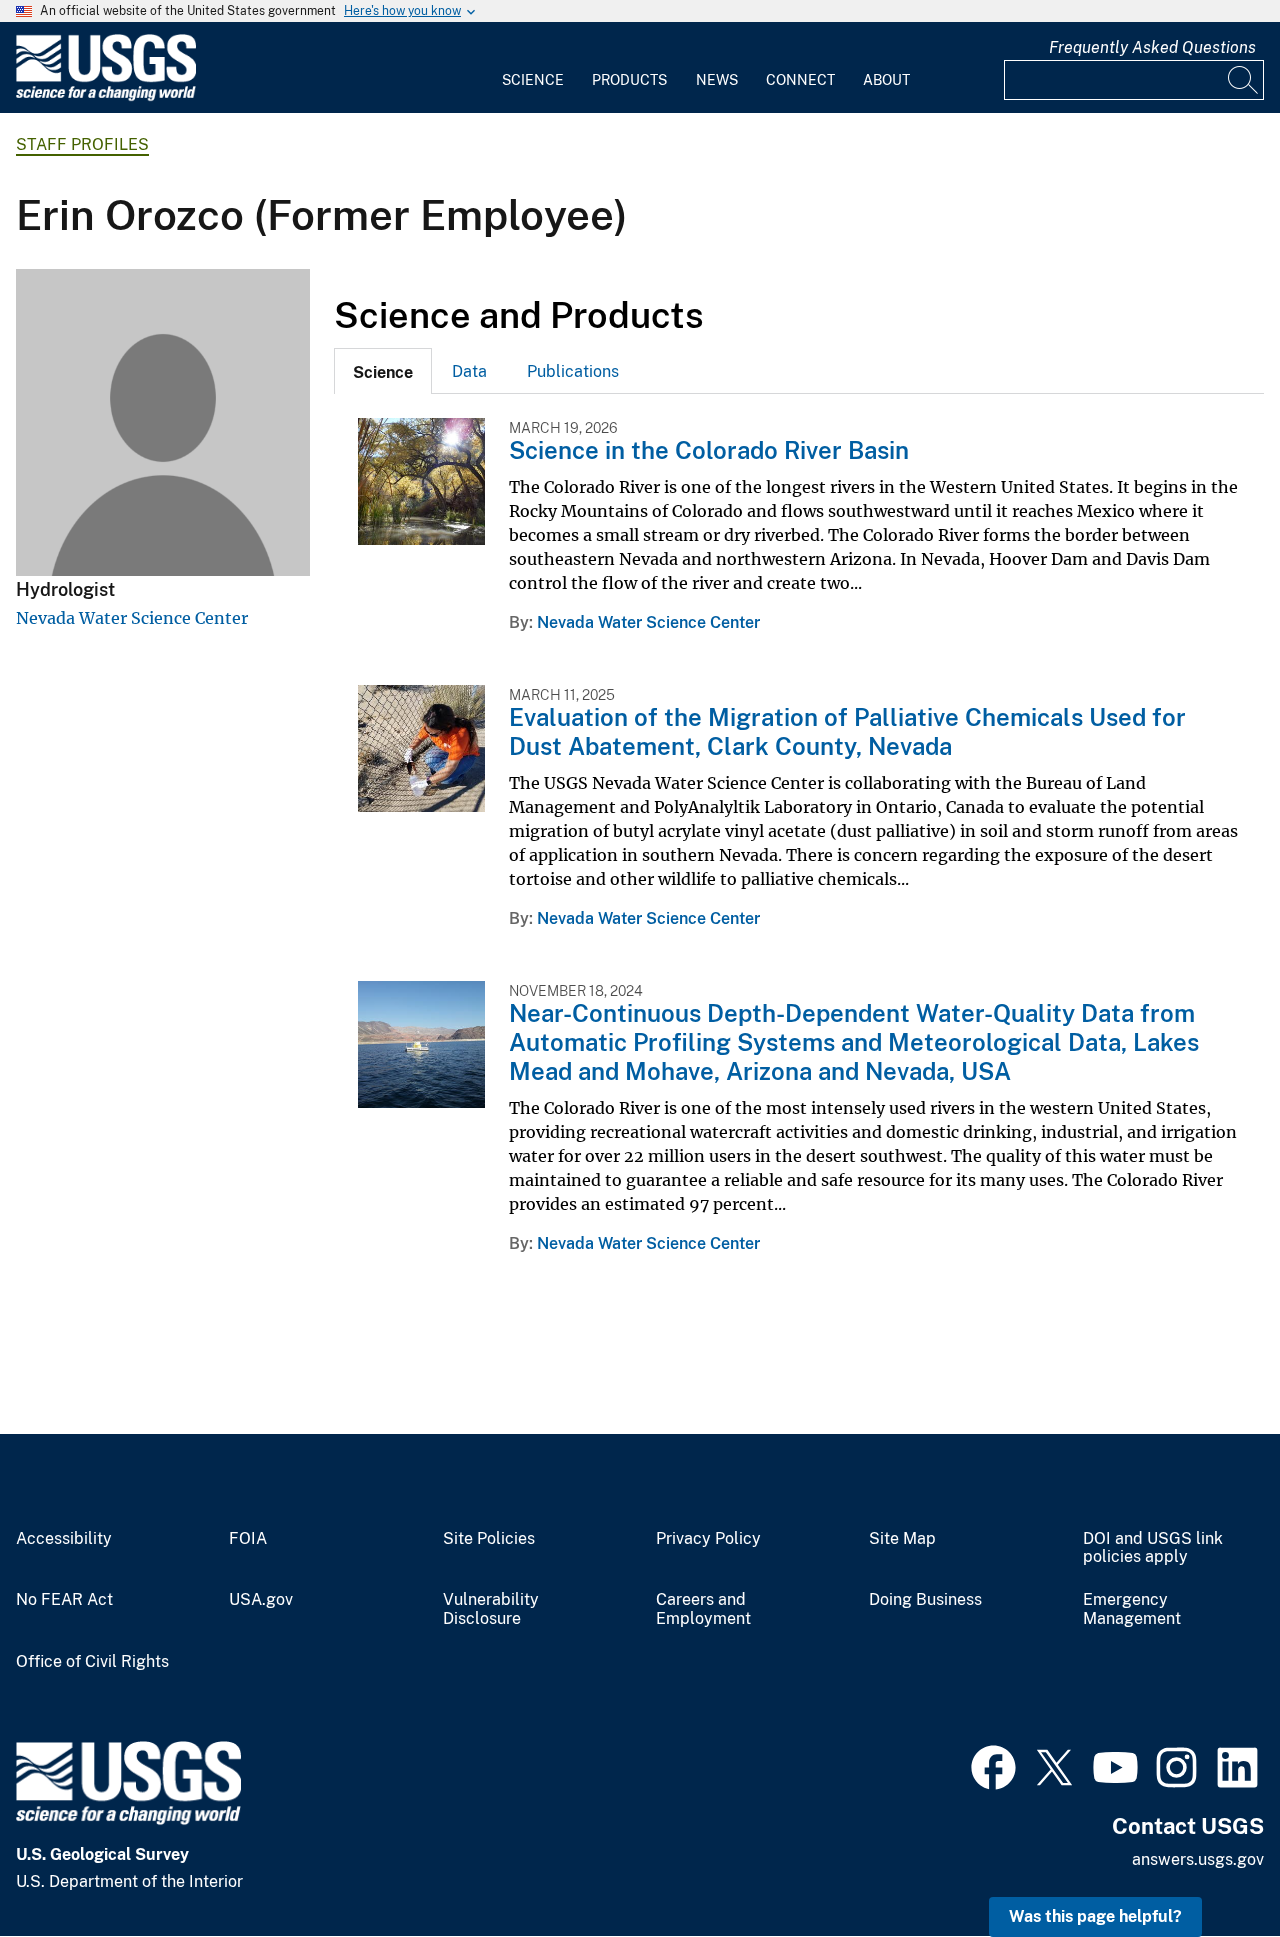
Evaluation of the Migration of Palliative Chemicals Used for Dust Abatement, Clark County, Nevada (847, 731)
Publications (573, 371)
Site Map (902, 1539)
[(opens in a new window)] (993, 1765)
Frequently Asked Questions (1152, 47)
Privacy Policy (708, 1539)
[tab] (383, 371)
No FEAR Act (64, 1600)
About (886, 80)
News (717, 80)
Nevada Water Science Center (132, 618)
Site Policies (489, 1539)
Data (469, 371)
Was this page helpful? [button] (1095, 1916)
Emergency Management (1132, 1609)
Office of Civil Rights (92, 1662)
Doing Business (925, 1600)
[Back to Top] (1207, 1864)
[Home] (106, 96)
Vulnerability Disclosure (491, 1609)
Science (533, 80)
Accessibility (64, 1539)
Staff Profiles (82, 144)
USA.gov (261, 1600)
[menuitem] (533, 68)
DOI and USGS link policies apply (1153, 1548)
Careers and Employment (703, 1609)
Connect (800, 80)
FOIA (248, 1539)
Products (629, 80)
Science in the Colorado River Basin (709, 450)
